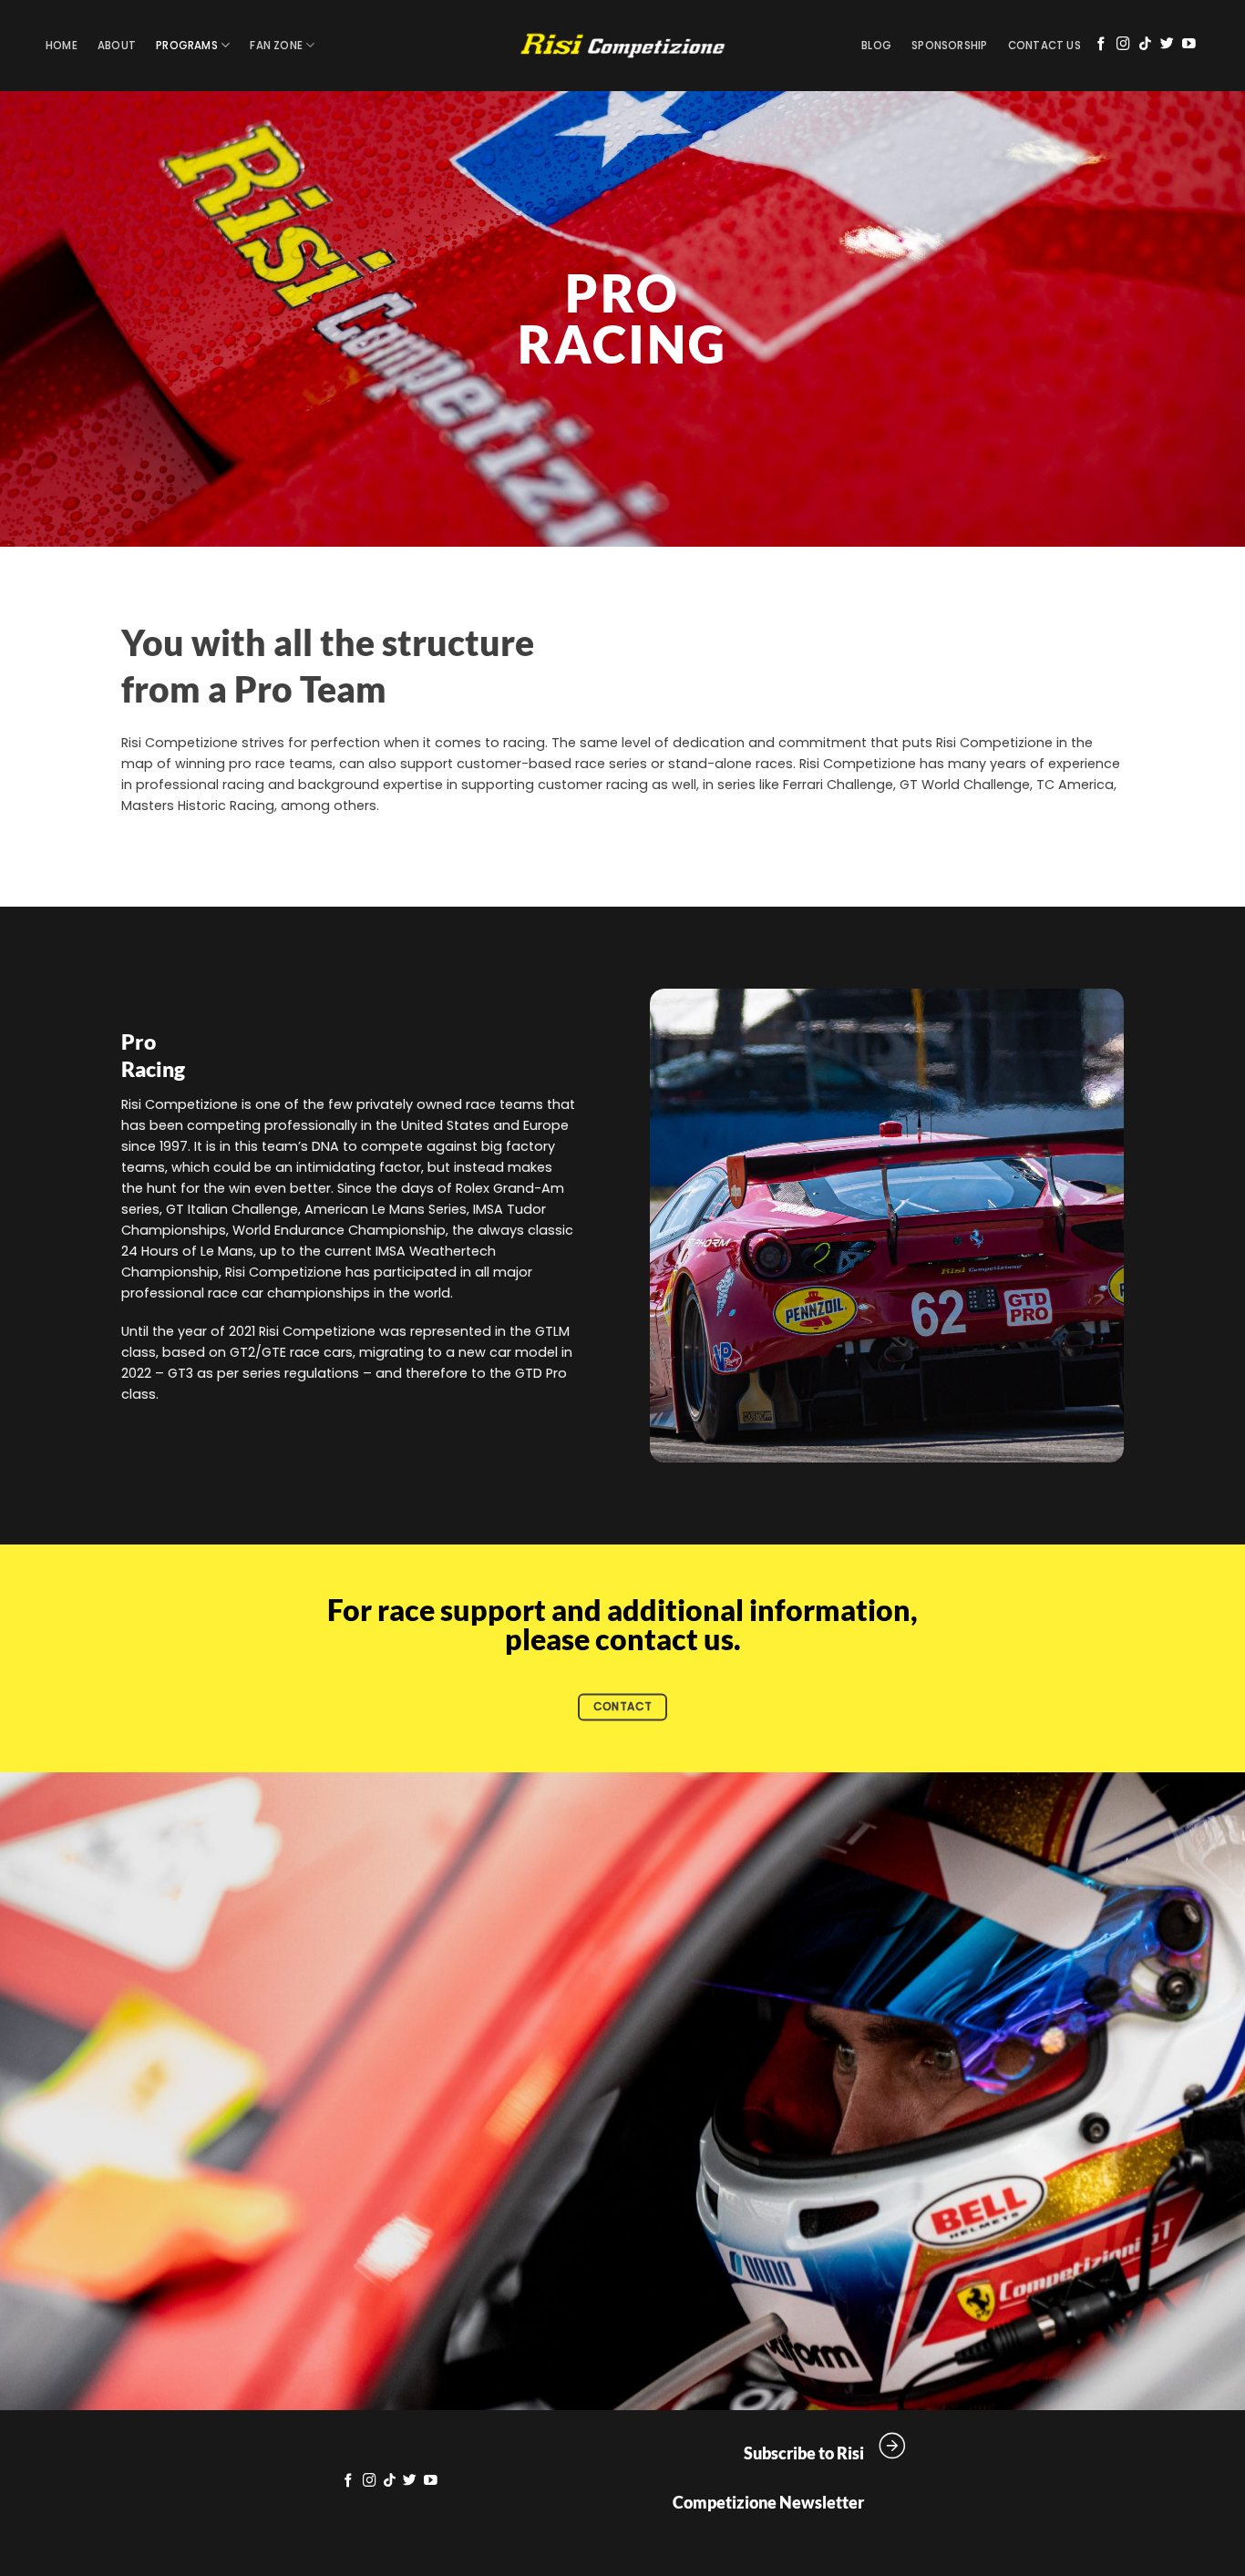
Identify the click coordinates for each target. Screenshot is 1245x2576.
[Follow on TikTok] (1145, 45)
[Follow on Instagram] (1123, 45)
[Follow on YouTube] (1189, 45)
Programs (187, 46)
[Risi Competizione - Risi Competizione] (622, 46)
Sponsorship (950, 46)
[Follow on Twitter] (1167, 45)
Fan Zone (276, 46)
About (117, 46)
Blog (876, 46)
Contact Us (1044, 46)
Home (62, 46)
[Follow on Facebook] (1101, 45)
